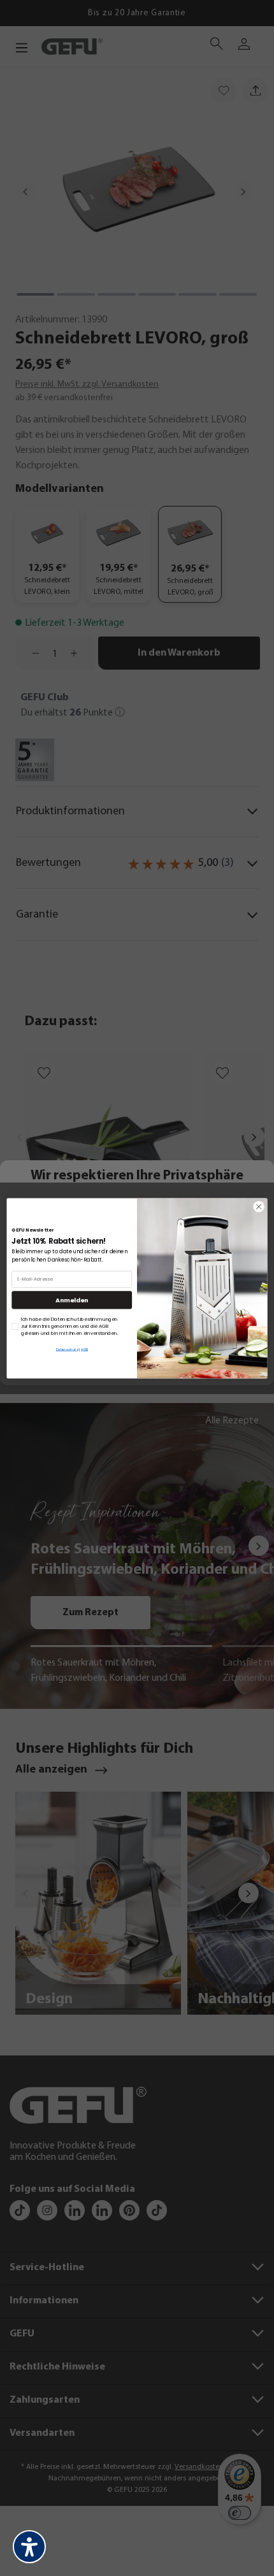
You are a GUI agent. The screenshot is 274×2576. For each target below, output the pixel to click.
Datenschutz (67, 1349)
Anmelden (72, 1299)
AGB (84, 1349)
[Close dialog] (259, 1206)
